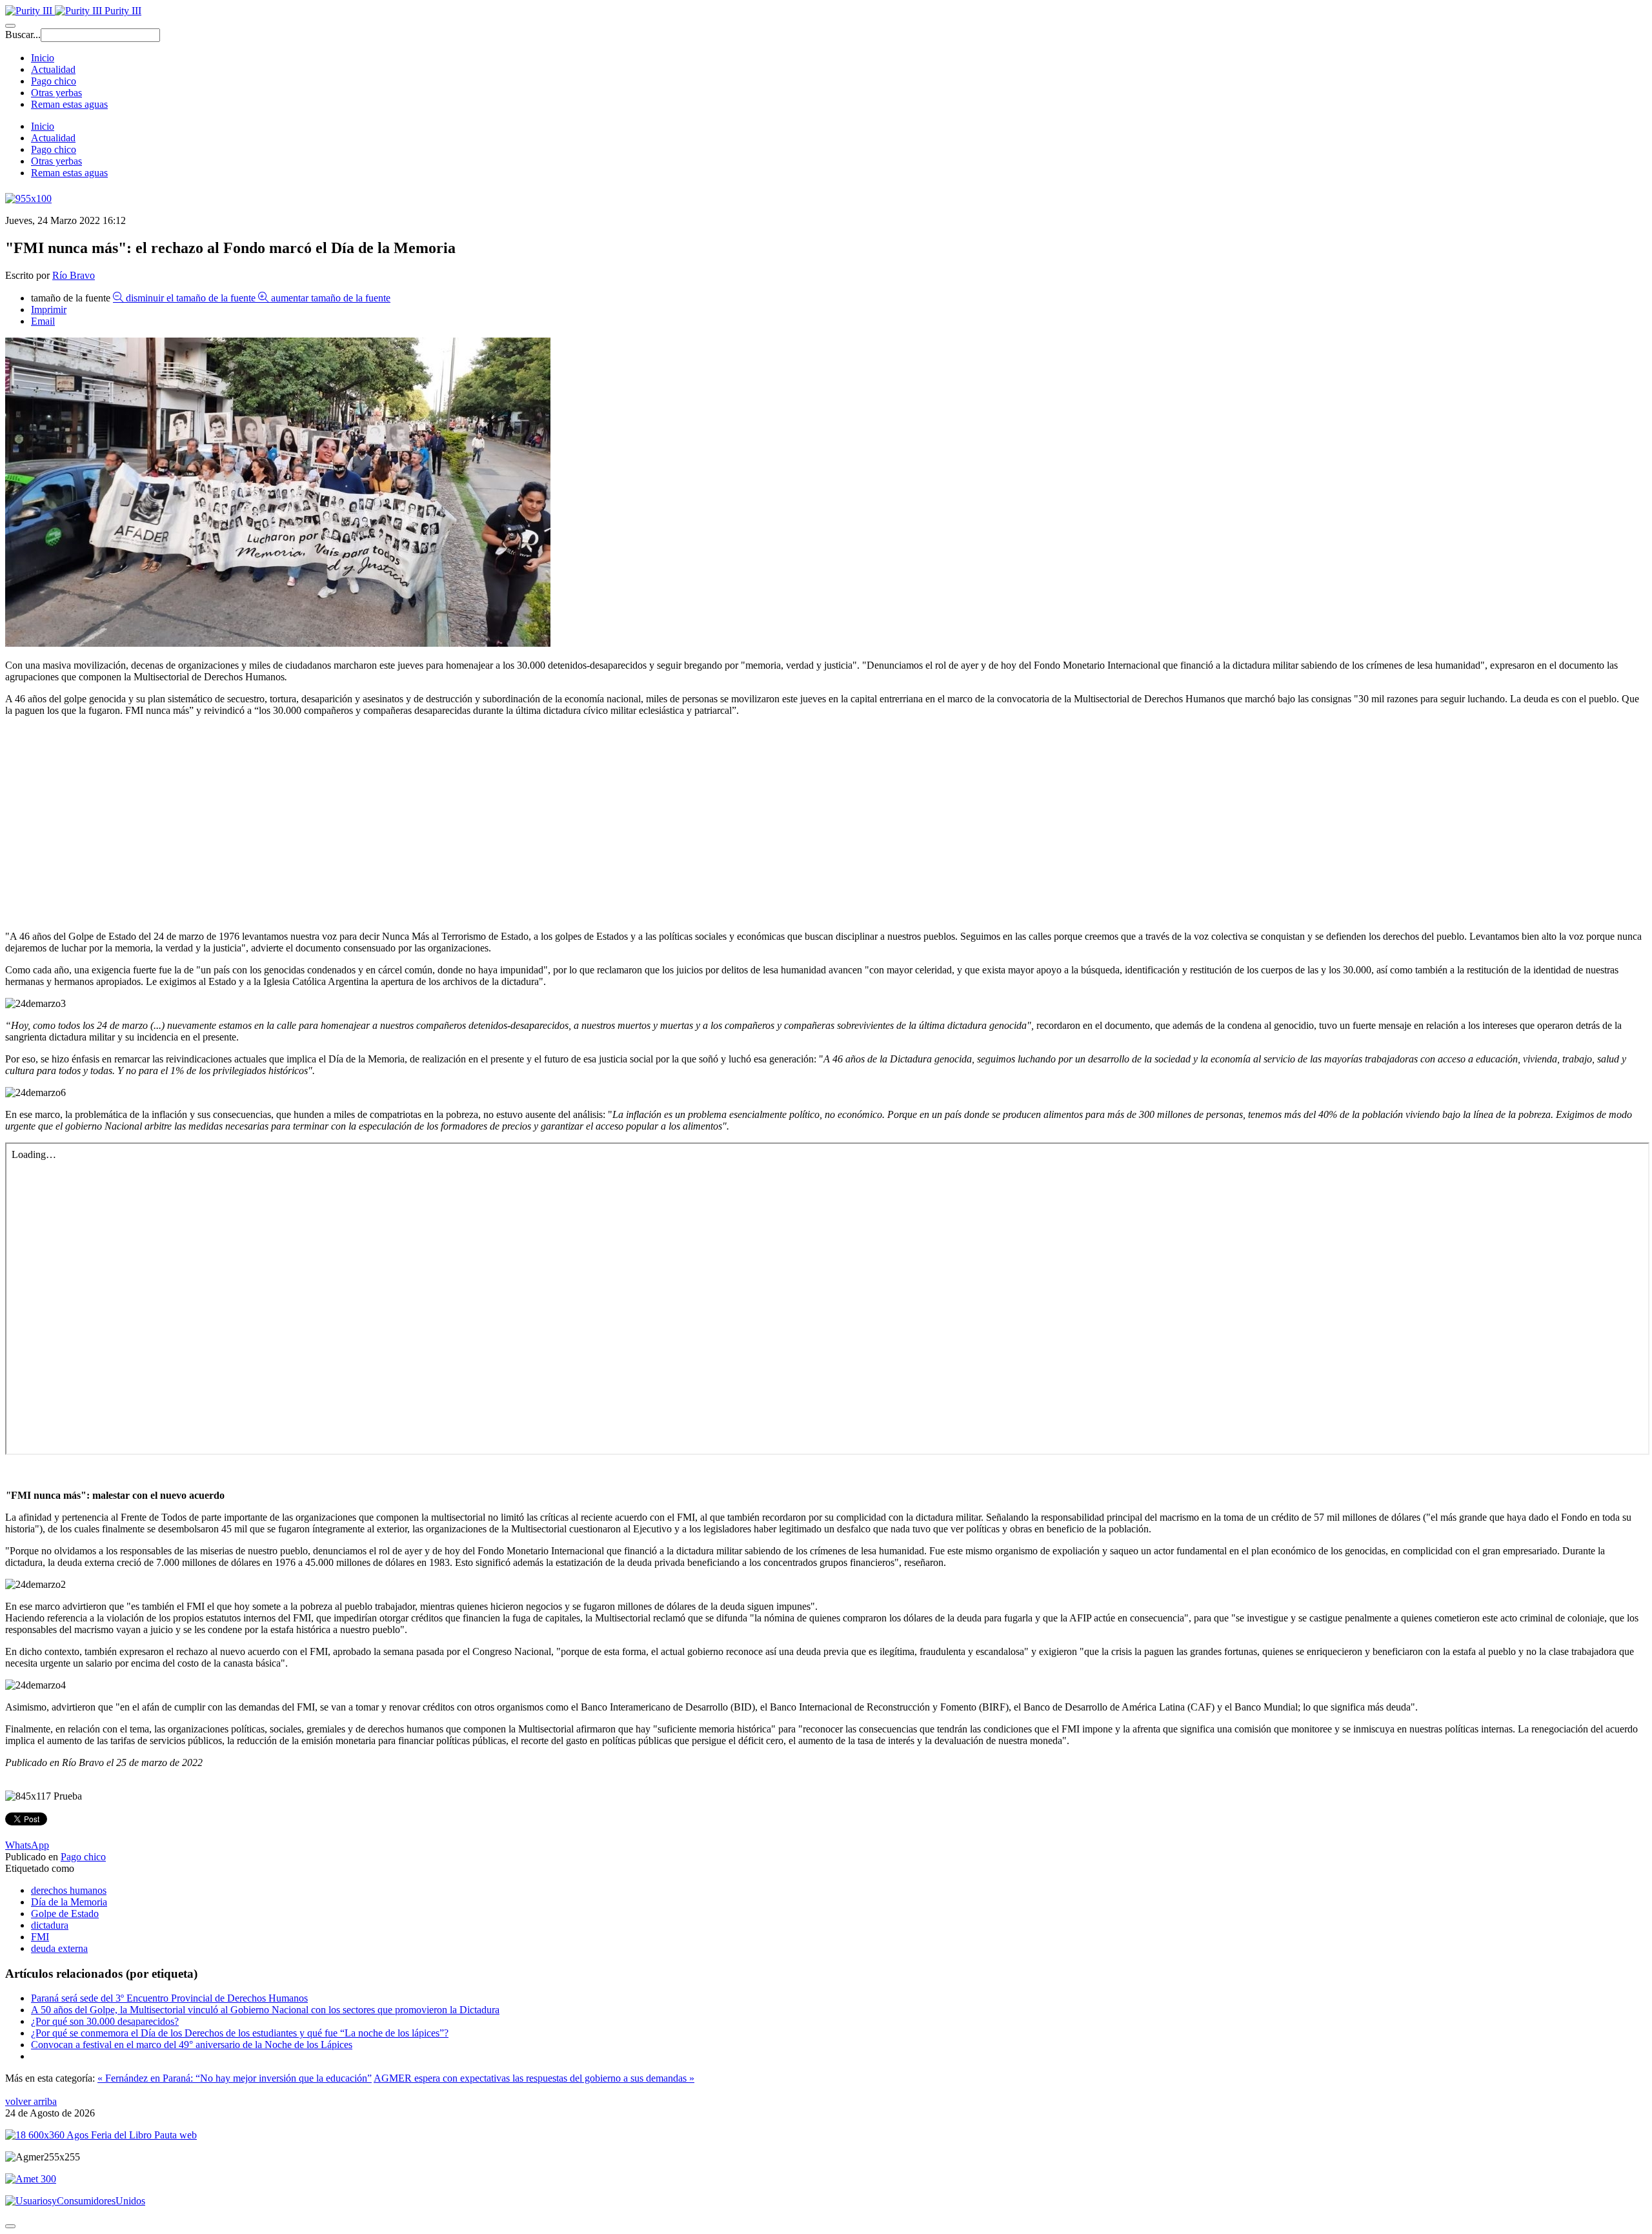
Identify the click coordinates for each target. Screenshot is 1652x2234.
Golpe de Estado (65, 1914)
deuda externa (59, 1948)
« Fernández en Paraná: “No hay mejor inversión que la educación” (235, 2078)
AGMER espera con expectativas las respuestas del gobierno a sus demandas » (534, 2078)
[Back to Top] (10, 2226)
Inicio (43, 58)
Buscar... (23, 35)
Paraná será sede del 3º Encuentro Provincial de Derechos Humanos (169, 1998)
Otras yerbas (56, 93)
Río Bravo (74, 275)
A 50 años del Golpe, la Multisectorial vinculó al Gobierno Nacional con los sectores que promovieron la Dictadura (265, 2010)
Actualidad (53, 69)
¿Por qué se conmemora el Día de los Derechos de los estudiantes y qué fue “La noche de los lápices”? (240, 2033)
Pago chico (54, 81)
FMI (40, 1937)
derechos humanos (69, 1890)
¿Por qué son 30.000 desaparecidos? (105, 2021)
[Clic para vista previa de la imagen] (278, 643)
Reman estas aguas (69, 104)
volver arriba (31, 2101)
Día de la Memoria (69, 1902)
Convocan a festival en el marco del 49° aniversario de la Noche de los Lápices (192, 2045)
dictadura (50, 1925)
